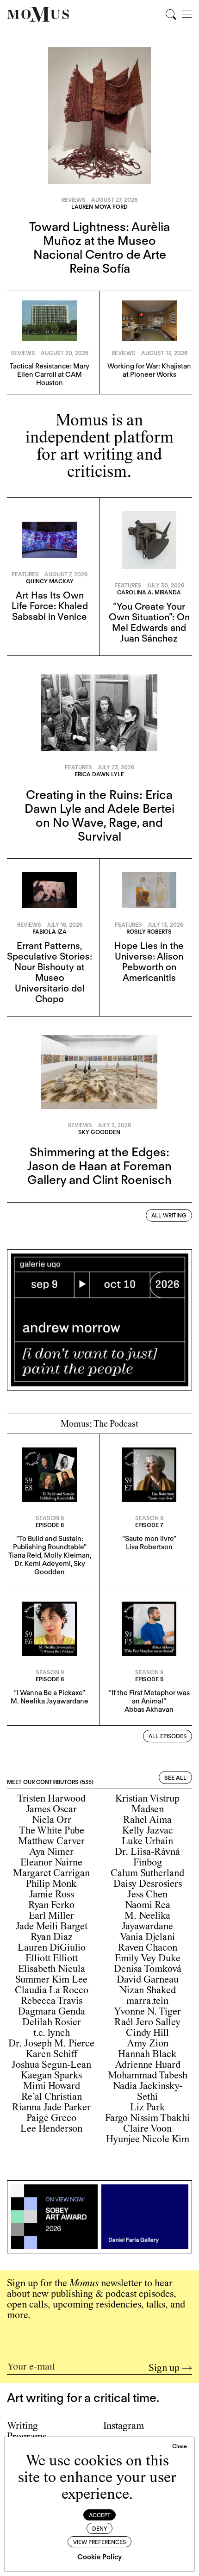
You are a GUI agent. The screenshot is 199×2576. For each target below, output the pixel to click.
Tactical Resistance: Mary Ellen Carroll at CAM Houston (50, 374)
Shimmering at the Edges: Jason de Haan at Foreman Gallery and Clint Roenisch (99, 1166)
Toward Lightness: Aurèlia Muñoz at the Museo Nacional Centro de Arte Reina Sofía (99, 247)
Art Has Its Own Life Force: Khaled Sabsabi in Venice (50, 606)
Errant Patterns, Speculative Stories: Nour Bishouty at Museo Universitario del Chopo (50, 972)
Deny (100, 2529)
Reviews (74, 200)
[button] (180, 2446)
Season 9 (50, 1518)
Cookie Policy (99, 2557)
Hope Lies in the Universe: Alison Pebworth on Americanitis (149, 962)
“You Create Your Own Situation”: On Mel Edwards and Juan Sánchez (149, 622)
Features (25, 574)
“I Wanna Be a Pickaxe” (50, 1693)
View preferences (99, 2542)
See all (175, 1778)
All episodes (168, 1736)
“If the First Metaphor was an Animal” (149, 1697)
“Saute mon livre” (149, 1539)
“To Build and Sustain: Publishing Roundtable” (50, 1543)
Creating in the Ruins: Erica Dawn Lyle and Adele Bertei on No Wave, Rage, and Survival (99, 815)
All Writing (169, 1215)
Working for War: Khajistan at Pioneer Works (149, 370)
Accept (100, 2515)
